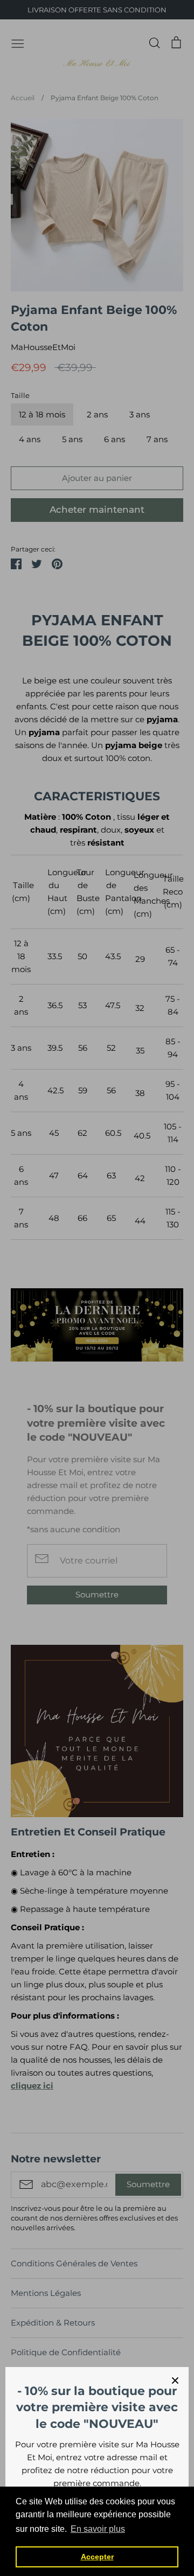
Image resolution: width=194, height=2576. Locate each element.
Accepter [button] (97, 2557)
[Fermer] (175, 2380)
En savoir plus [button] (98, 2529)
